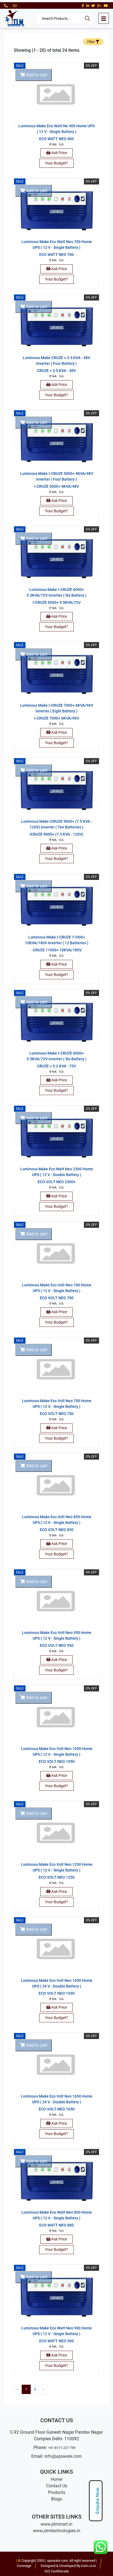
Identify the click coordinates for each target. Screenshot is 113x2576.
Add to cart (36, 75)
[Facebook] (83, 6)
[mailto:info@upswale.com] (15, 6)
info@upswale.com (63, 2456)
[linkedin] (88, 6)
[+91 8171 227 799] (6, 6)
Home (56, 2479)
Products (57, 2492)
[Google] (99, 6)
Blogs (56, 2499)
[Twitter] (93, 6)
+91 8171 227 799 (62, 2448)
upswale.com (57, 2561)
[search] (87, 18)
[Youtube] (106, 6)
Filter (91, 42)
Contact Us (57, 2486)
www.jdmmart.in (56, 2524)
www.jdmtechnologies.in (57, 2531)
